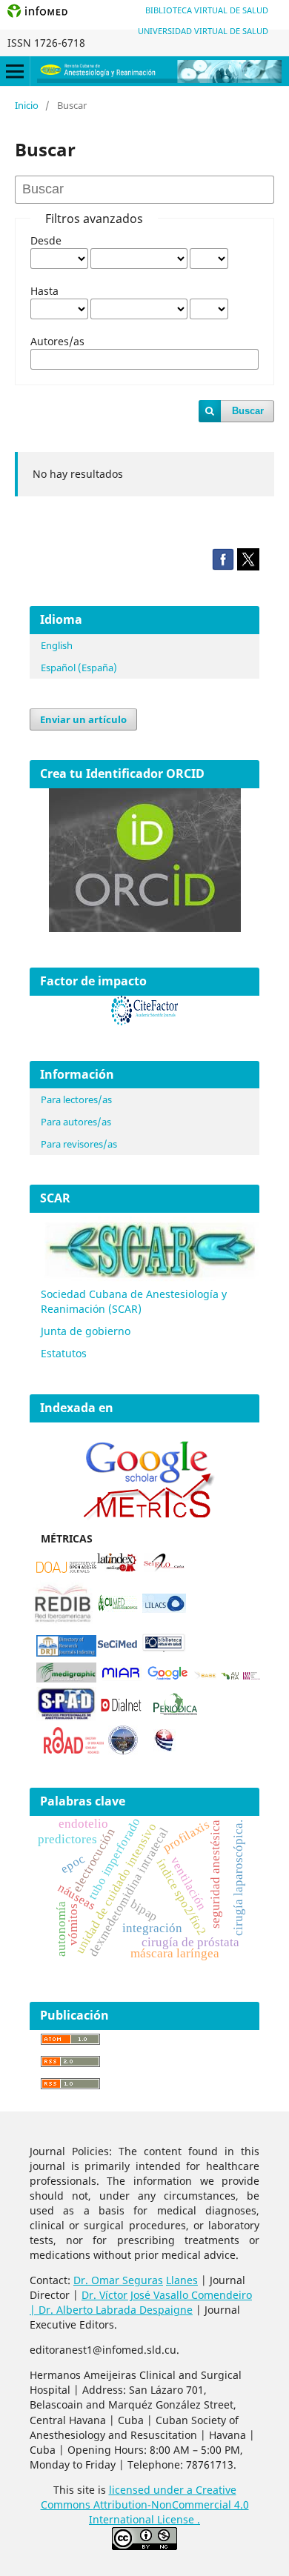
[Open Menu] (15, 71)
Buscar (248, 411)
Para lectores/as (76, 1099)
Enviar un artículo (83, 719)
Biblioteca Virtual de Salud (207, 10)
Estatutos (64, 1353)
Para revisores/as (79, 1144)
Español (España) (79, 668)
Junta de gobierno (86, 1331)
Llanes (182, 2280)
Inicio (27, 105)
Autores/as (57, 341)
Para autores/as (76, 1122)
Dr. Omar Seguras (118, 2280)
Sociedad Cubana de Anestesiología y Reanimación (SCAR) (134, 1301)
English (57, 645)
